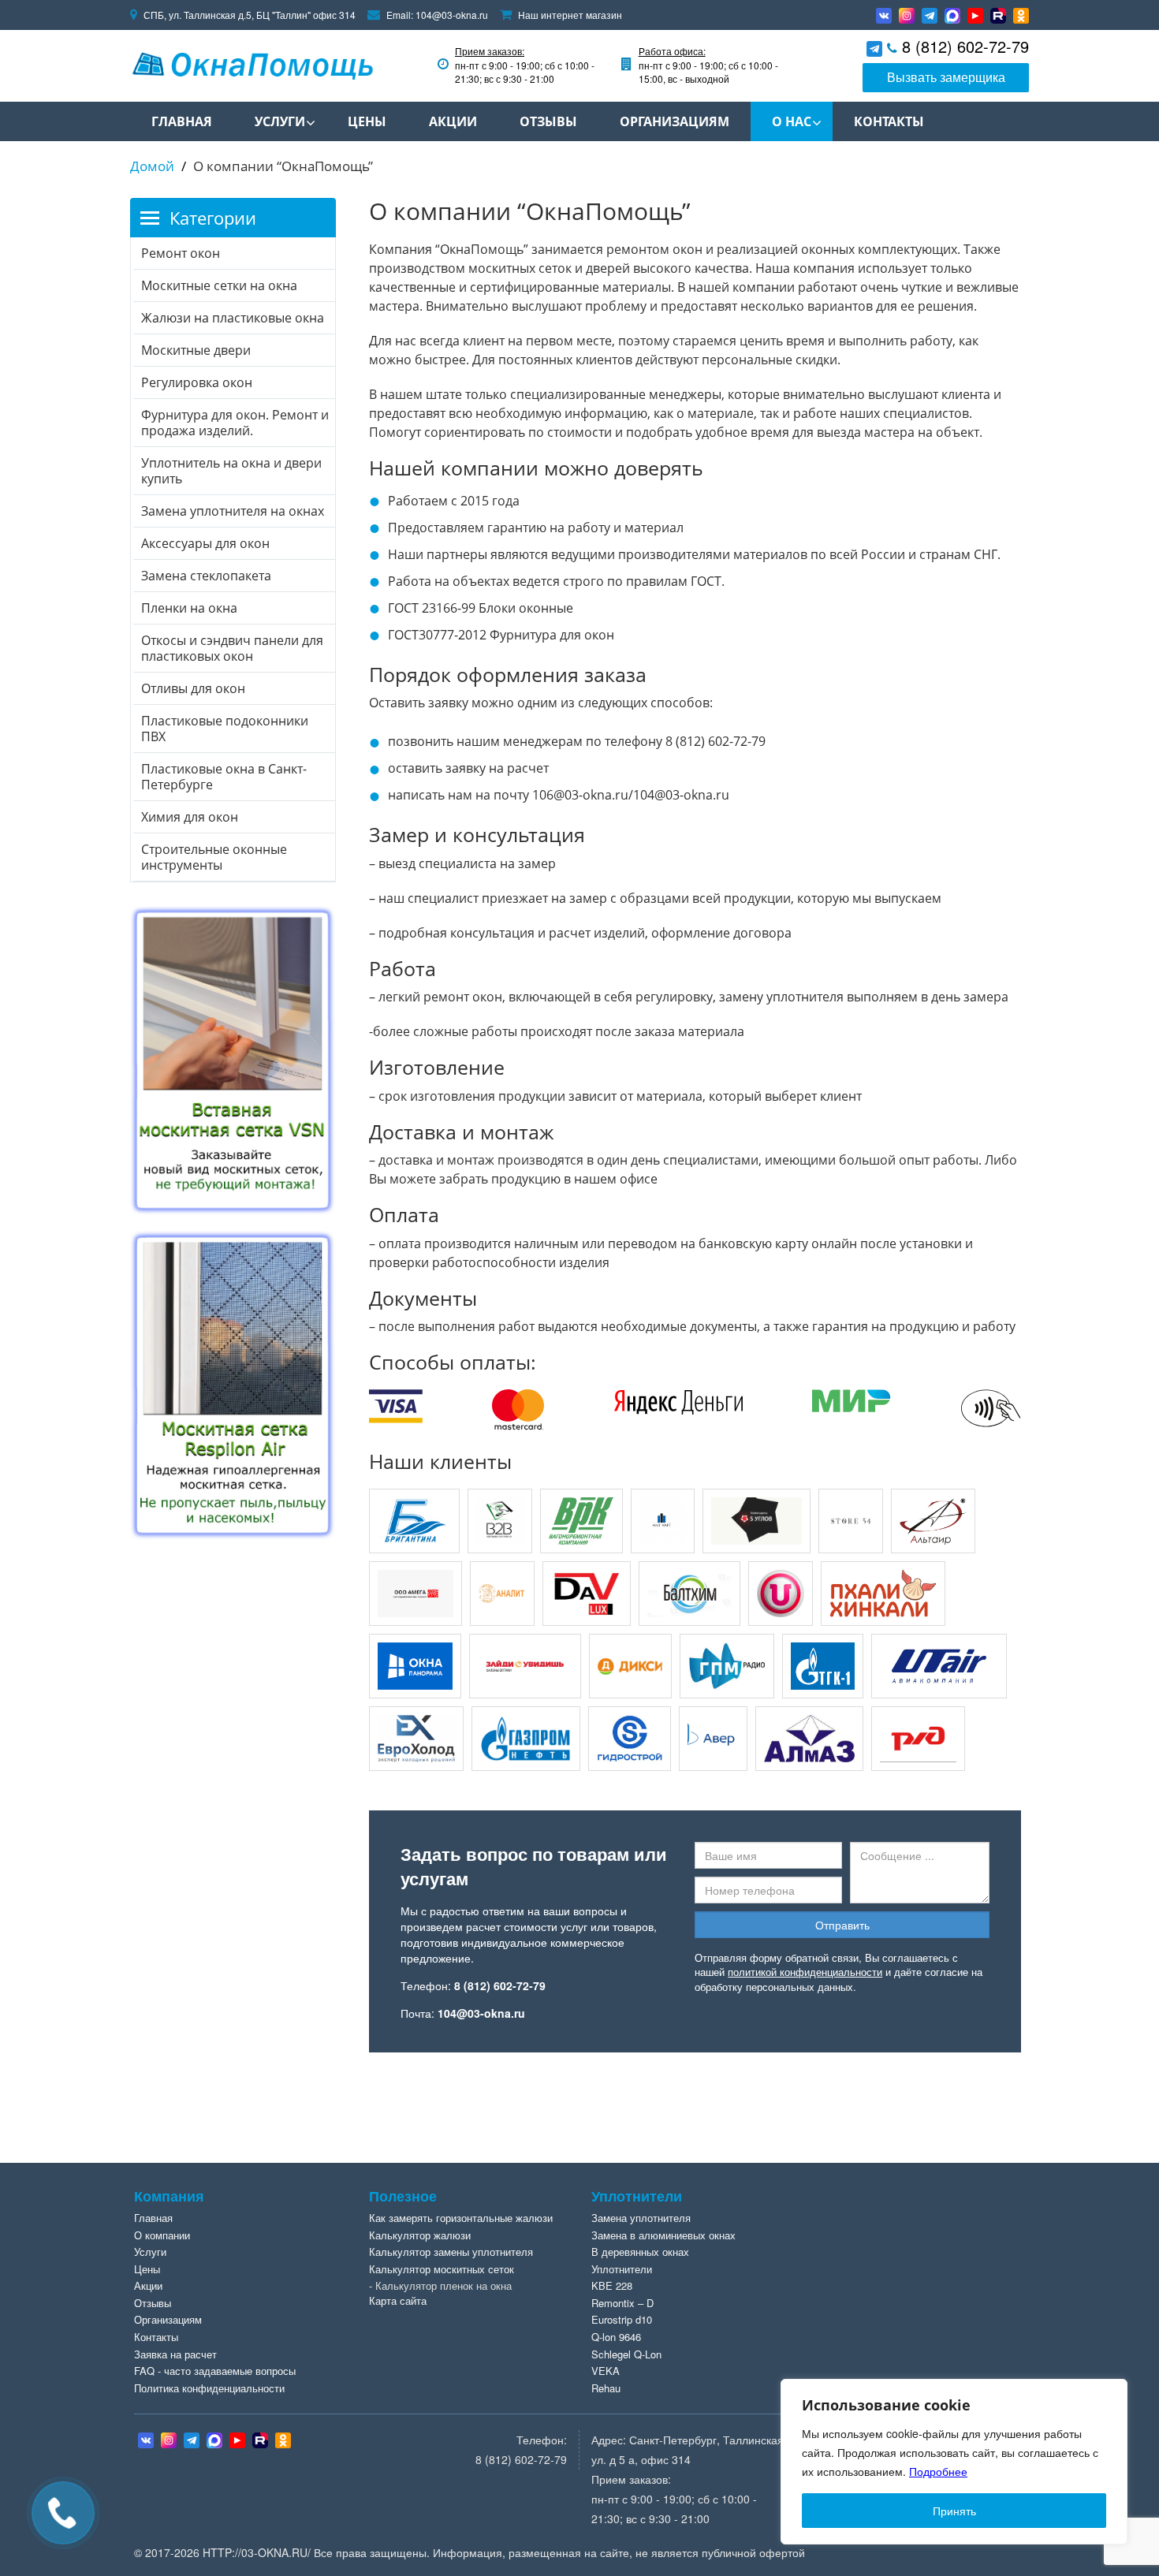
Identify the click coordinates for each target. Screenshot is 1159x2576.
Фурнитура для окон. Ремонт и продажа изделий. (235, 423)
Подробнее (938, 2471)
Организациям (675, 121)
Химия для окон (190, 817)
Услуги (280, 121)
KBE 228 (612, 2285)
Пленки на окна (189, 608)
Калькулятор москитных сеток (442, 2269)
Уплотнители (622, 2269)
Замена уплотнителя (641, 2218)
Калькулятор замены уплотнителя (451, 2252)
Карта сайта (398, 2300)
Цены (367, 121)
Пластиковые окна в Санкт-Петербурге (224, 777)
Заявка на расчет (175, 2354)
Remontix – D (622, 2303)
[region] (954, 2462)
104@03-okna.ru (452, 15)
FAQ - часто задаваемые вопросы (215, 2371)
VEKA (606, 2371)
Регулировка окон (197, 382)
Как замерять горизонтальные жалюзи (461, 2218)
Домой (152, 166)
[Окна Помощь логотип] (252, 63)
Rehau (606, 2388)
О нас (792, 121)
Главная (182, 121)
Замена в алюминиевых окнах (663, 2235)
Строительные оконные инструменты (214, 857)
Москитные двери (196, 350)
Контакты (889, 121)
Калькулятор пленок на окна (443, 2285)
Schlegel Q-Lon (626, 2354)
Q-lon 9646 (616, 2337)
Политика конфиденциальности (209, 2388)
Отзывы (548, 121)
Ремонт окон (181, 253)
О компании (162, 2235)
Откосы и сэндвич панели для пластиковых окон (232, 648)
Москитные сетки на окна (219, 285)
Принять (954, 2511)
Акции (453, 121)
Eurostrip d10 (622, 2319)
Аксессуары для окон (205, 543)
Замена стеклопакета (206, 576)
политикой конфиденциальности (805, 1972)
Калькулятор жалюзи (420, 2235)
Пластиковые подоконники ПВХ (225, 729)
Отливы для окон (193, 688)
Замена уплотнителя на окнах (233, 511)
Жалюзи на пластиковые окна (233, 318)
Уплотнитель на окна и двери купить (231, 471)
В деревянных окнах (640, 2252)
